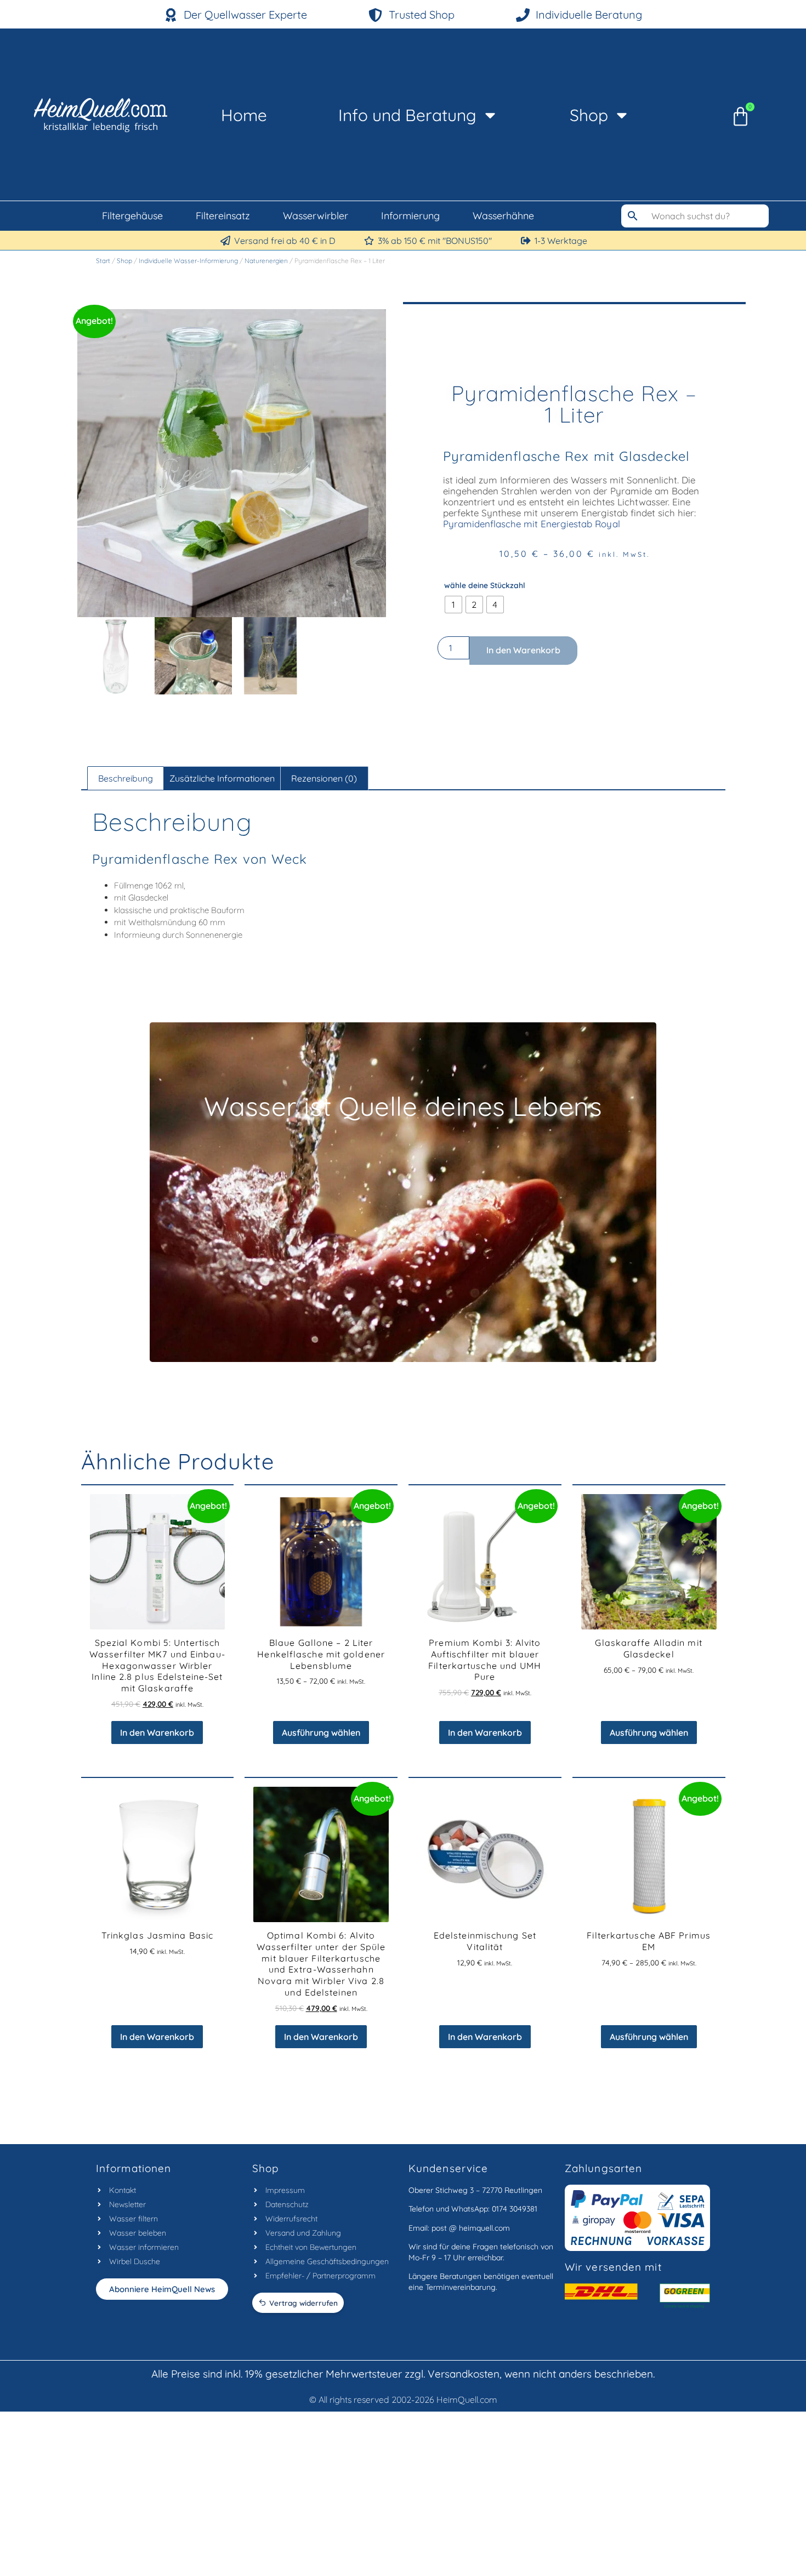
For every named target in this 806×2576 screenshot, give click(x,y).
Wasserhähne (503, 216)
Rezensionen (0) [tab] (324, 778)
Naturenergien (266, 261)
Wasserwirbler (316, 216)
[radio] (453, 605)
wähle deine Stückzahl (485, 586)
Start (103, 261)
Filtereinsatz (223, 216)
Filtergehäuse (132, 216)
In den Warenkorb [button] (157, 1732)
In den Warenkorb (523, 650)
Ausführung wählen (321, 1732)
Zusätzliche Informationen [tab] (222, 778)
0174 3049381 (515, 2209)
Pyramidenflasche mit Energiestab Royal (532, 524)
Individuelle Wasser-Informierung (188, 261)
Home (244, 115)
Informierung (410, 216)
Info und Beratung (407, 115)
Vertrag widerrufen (303, 2303)
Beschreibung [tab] (126, 778)
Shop (589, 115)
